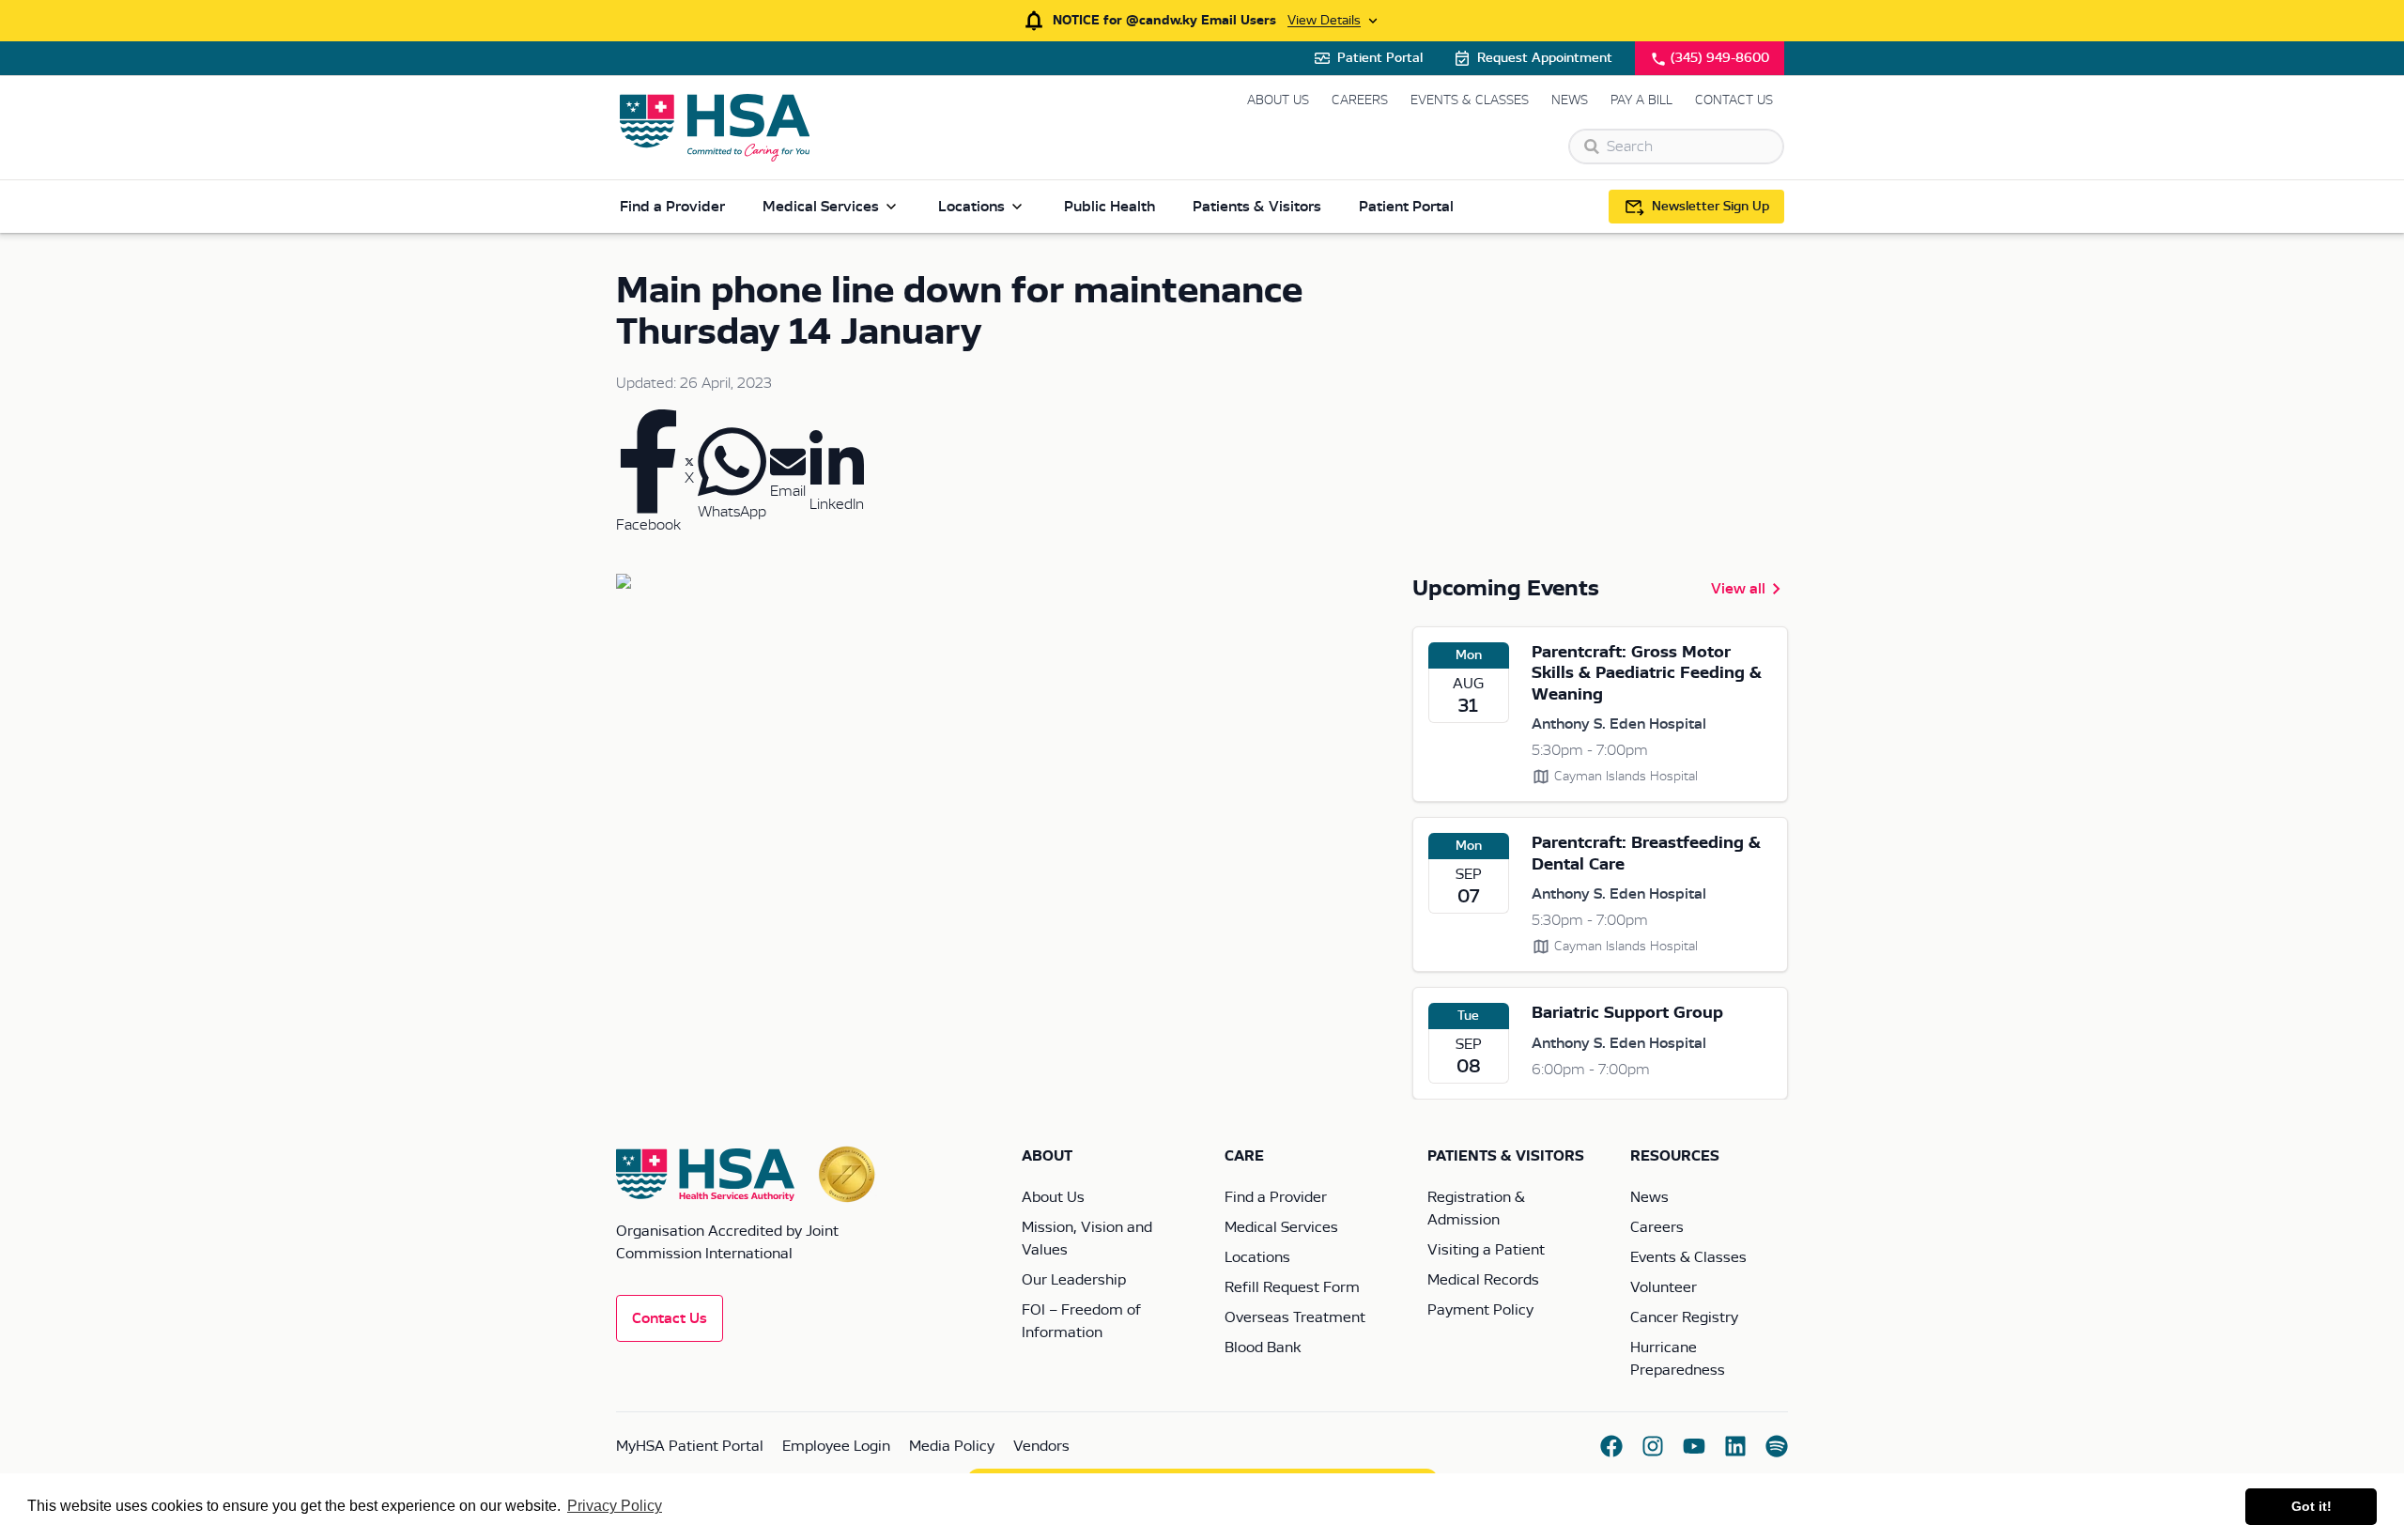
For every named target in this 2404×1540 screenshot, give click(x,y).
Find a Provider (672, 207)
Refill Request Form (1292, 1287)
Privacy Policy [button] (615, 1506)
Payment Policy (1480, 1310)
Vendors (1041, 1446)
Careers (1360, 100)
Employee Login (836, 1446)
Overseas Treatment (1295, 1317)
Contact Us (1734, 100)
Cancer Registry (1684, 1317)
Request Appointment (1545, 58)
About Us (1278, 100)
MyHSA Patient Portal (690, 1446)
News (1570, 100)
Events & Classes (1470, 100)
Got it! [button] (2312, 1506)
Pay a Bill (1641, 100)
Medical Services (821, 207)
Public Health (1110, 207)
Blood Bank (1263, 1347)
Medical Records (1483, 1280)
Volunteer (1664, 1287)
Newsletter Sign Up (1711, 207)
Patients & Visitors (1257, 207)
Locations (971, 207)
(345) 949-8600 (1720, 58)
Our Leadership (1074, 1280)
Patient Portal (1380, 58)
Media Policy (952, 1446)
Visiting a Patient (1486, 1250)
